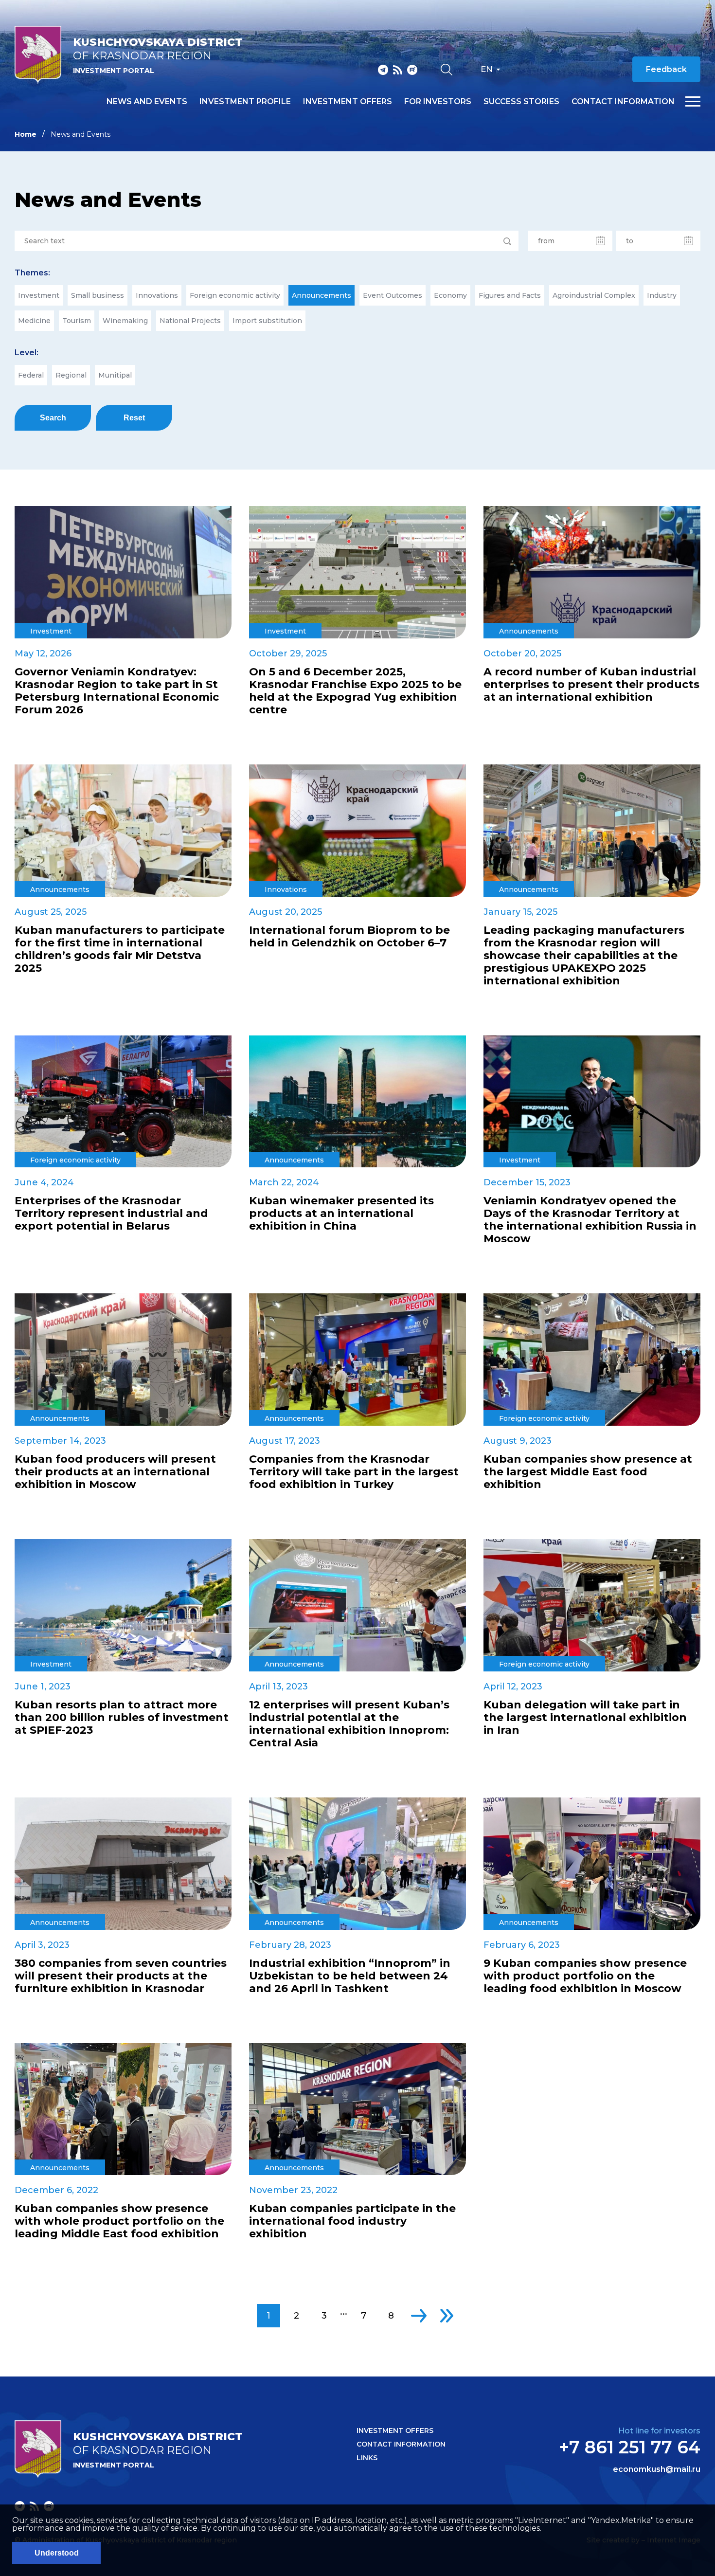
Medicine (34, 321)
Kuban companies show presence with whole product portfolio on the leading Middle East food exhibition (119, 2221)
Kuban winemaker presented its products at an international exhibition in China (341, 1214)
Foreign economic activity (235, 295)
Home (26, 134)
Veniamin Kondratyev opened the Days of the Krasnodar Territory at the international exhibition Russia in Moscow (590, 1220)
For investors (438, 102)
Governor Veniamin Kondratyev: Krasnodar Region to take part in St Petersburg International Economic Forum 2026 (117, 691)
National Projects (190, 321)
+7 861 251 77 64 (630, 2447)
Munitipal (115, 375)
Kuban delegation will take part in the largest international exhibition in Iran (585, 1718)
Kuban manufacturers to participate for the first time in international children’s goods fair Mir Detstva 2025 (120, 949)
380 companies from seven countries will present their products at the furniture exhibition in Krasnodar (121, 1976)
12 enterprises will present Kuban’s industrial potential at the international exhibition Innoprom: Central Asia (349, 1724)
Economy (450, 295)
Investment (39, 295)
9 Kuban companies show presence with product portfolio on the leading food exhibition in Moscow (585, 1976)
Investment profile (245, 102)
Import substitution (267, 321)
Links (367, 2458)
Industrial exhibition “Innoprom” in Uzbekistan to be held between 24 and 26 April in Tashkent (350, 1976)
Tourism (77, 321)
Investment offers (348, 102)
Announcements (322, 295)
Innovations (157, 295)
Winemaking (125, 321)
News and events (147, 102)
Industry (662, 295)
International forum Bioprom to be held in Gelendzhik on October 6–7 (349, 937)
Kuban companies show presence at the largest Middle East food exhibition (588, 1472)
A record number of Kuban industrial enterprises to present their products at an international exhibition (591, 685)
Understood (57, 2553)
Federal (31, 375)
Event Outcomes (393, 295)
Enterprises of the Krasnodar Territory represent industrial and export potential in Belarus (111, 1214)
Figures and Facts (510, 295)
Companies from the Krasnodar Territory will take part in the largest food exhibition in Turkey (354, 1472)
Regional (71, 375)
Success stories (521, 102)
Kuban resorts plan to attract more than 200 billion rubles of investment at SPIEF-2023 (122, 1718)
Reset (134, 418)
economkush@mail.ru (657, 2469)
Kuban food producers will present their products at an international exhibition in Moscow (115, 1472)
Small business (98, 295)
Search (53, 418)
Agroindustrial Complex (594, 295)
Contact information (623, 102)
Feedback (666, 69)
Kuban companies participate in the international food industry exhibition (352, 2221)
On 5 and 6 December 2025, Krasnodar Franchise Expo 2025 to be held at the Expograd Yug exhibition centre (355, 691)
